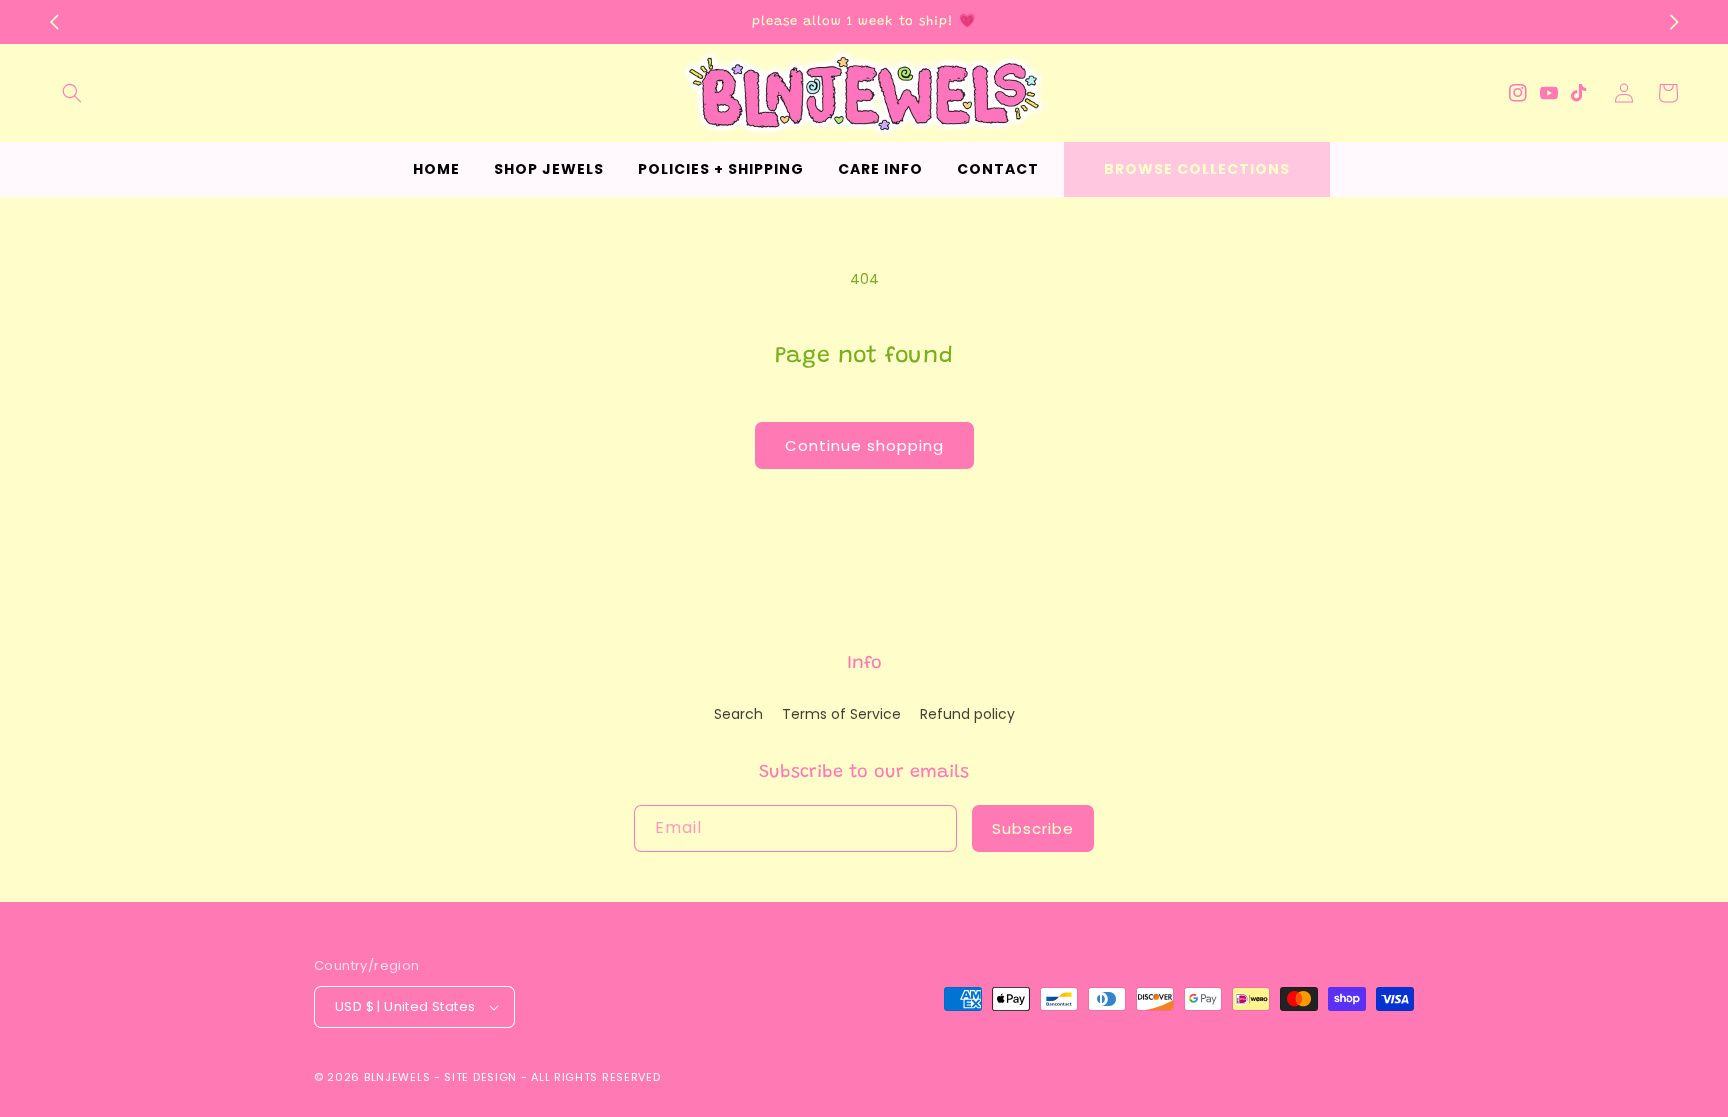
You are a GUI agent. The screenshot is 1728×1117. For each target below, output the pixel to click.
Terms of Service (841, 714)
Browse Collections (1197, 169)
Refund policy (967, 714)
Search (738, 714)
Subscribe (1033, 828)
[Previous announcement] (54, 22)
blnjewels (397, 1077)
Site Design (480, 1077)
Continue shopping (864, 445)
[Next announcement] (1674, 22)
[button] (72, 93)
